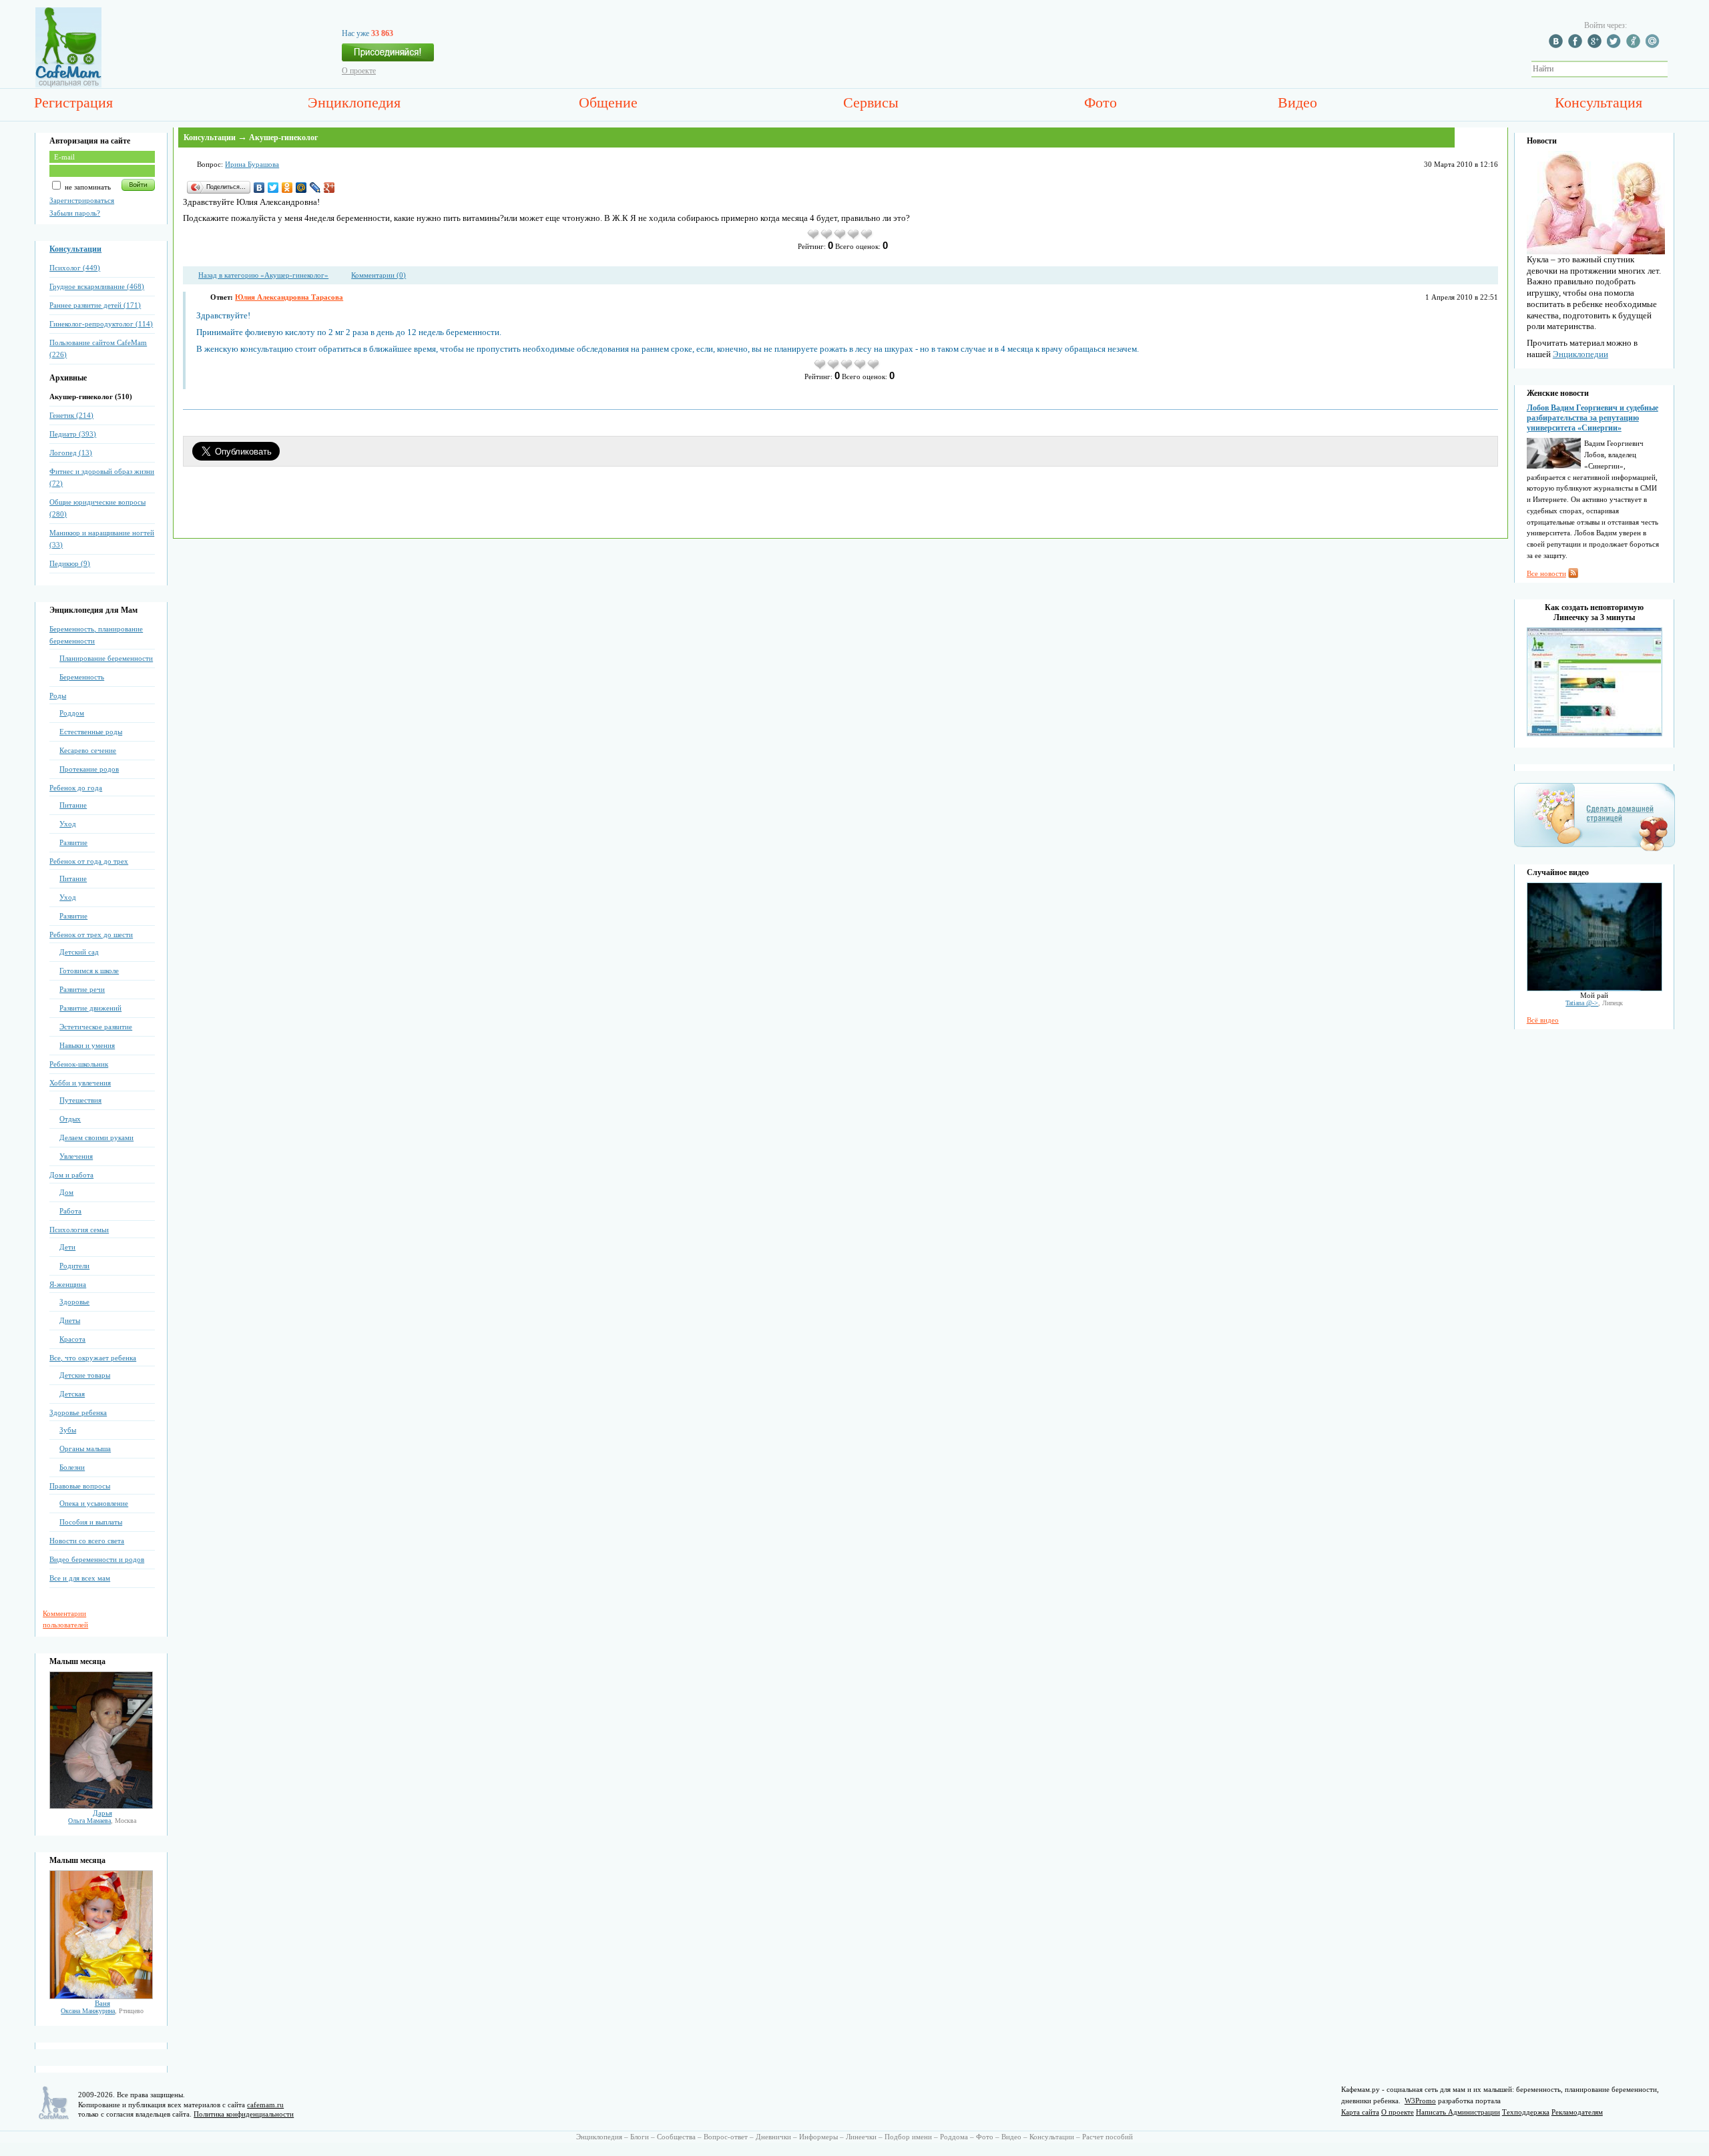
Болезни (72, 1467)
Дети (67, 1247)
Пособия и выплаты (91, 1522)
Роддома (954, 2137)
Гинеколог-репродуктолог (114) (101, 324)
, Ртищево (102, 2011)
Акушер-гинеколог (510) (91, 396)
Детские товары (85, 1375)
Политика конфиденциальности (244, 2114)
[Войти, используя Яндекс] (1635, 45)
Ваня (102, 2003)
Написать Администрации (1458, 2112)
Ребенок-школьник (79, 1064)
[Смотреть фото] (101, 1806)
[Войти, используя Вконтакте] (1557, 45)
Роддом (72, 713)
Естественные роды (91, 732)
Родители (74, 1266)
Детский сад (79, 952)
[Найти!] (1675, 69)
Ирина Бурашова (252, 164)
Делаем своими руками (96, 1137)
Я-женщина (68, 1284)
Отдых (70, 1119)
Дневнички (773, 2137)
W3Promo (1420, 2101)
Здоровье (74, 1302)
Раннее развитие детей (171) (95, 305)
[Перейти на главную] (68, 85)
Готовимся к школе (89, 971)
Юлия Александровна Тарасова (289, 297)
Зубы (68, 1430)
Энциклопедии (1580, 354)
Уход (68, 824)
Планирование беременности (106, 658)
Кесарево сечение (88, 750)
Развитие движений (90, 1008)
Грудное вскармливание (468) (97, 286)
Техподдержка (1526, 2112)
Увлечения (76, 1156)
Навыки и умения (87, 1045)
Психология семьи (79, 1230)
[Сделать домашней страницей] (1595, 850)
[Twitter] (273, 188)
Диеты (70, 1320)
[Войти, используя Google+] (1596, 45)
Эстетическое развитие (96, 1027)
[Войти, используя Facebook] (1577, 45)
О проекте (359, 71)
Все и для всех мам (80, 1578)
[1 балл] (814, 238)
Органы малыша (85, 1448)
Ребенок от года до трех (89, 861)
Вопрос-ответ (726, 2137)
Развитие (73, 842)
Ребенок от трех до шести (91, 934)
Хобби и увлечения (80, 1083)
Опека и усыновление (94, 1503)
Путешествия (80, 1100)
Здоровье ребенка (78, 1412)
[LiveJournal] (315, 188)
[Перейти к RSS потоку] (1573, 575)
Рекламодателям (1577, 2112)
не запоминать (87, 187)
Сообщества (676, 2137)
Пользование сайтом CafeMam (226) (98, 348)
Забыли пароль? (75, 213)
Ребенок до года (76, 788)
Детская (72, 1394)
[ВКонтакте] (259, 188)
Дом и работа (71, 1175)
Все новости (1546, 573)
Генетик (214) (71, 415)
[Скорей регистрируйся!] (388, 56)
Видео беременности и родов (97, 1559)
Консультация (1599, 102)
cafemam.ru (265, 2105)
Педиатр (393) (73, 434)
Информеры (818, 2137)
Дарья (102, 1813)
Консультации (75, 249)
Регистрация (73, 102)
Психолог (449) (75, 268)
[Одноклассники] (287, 188)
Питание (73, 805)
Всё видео (1543, 1020)
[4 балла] (854, 238)
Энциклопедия (354, 102)
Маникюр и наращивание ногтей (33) (102, 539)
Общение (608, 102)
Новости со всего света (87, 1541)
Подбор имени (908, 2137)
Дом (66, 1192)
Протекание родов (89, 769)
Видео (1297, 102)
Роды (58, 696)
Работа (70, 1211)
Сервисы (871, 102)
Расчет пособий (1108, 2137)
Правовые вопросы (80, 1486)
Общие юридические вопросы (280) (97, 508)
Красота (72, 1339)
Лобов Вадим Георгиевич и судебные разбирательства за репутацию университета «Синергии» (1593, 418)
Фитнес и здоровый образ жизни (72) (102, 477)
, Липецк (1594, 1003)
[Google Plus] (329, 188)
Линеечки (861, 2137)
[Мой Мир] (301, 188)
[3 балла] (840, 238)
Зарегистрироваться (82, 200)
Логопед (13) (71, 453)
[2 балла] (827, 238)
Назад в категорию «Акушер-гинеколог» (263, 275)
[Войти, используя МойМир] (1654, 45)
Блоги (640, 2137)
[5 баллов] (867, 238)
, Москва (102, 1821)
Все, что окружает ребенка (93, 1358)
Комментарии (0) (379, 275)
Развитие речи (82, 989)
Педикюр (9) (70, 563)
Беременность (82, 677)
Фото (1101, 102)
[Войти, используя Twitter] (1616, 45)
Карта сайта (1360, 2112)
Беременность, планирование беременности (96, 635)
